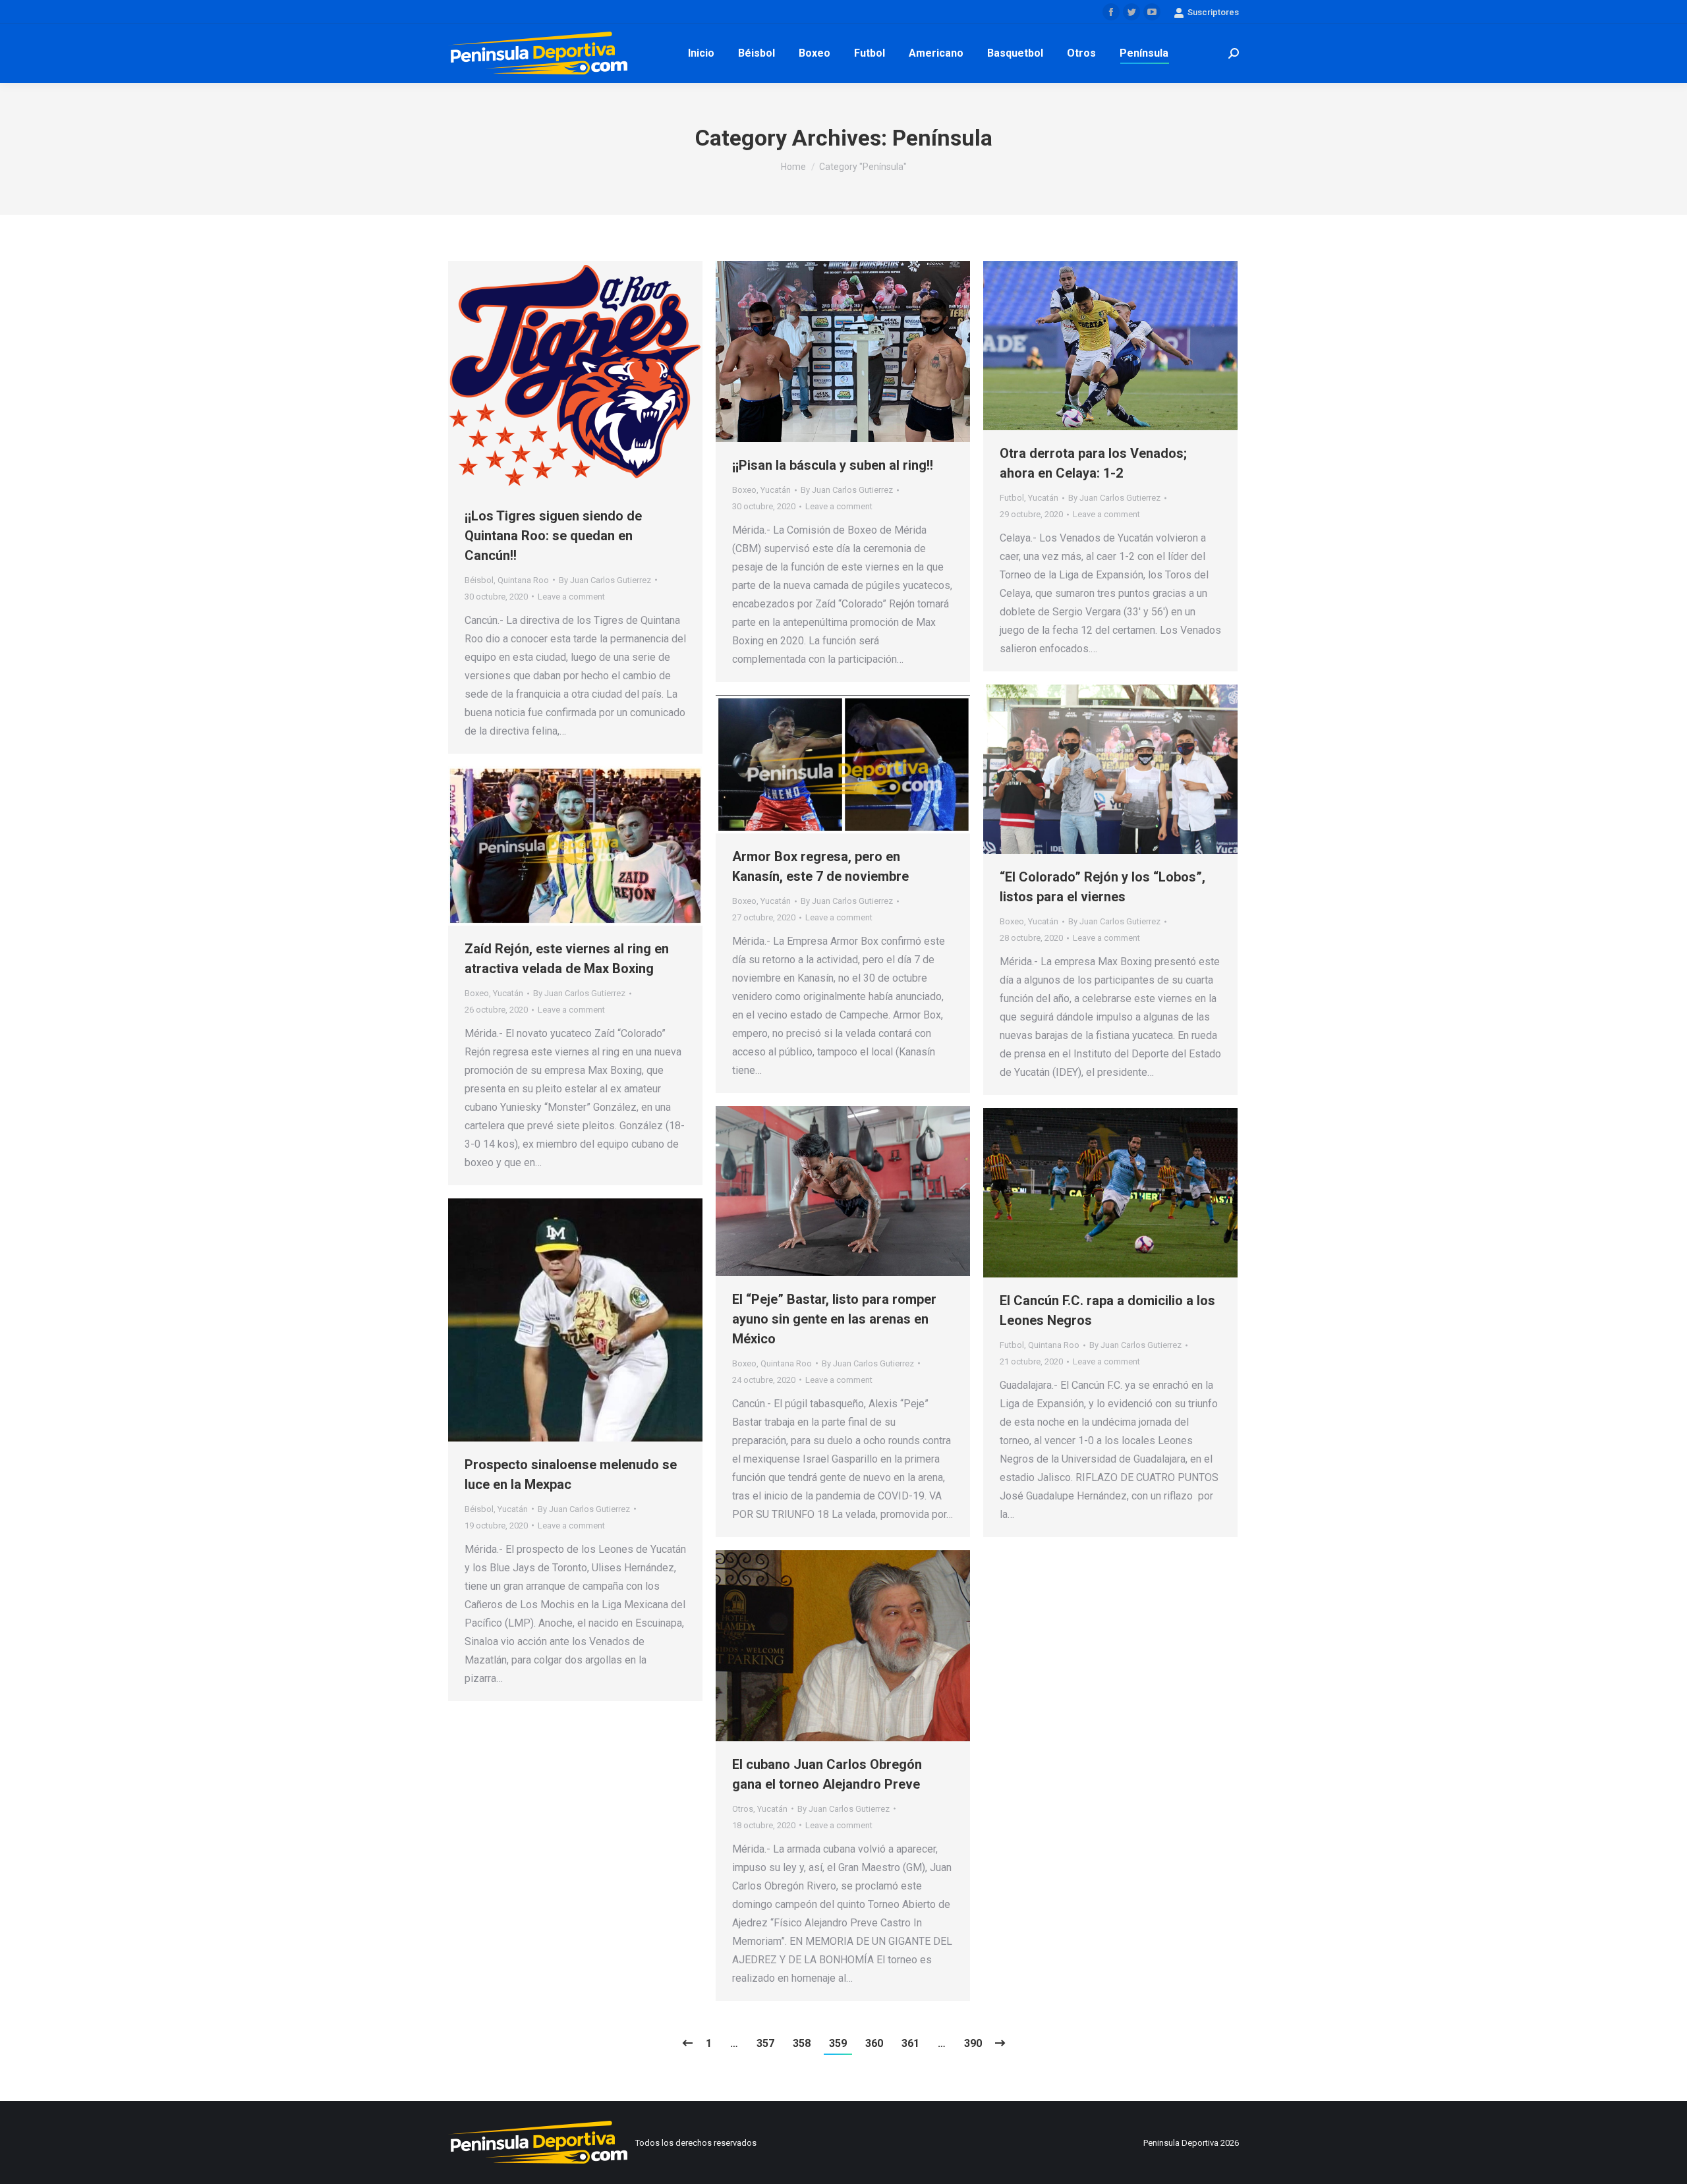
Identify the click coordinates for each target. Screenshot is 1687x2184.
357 (765, 2043)
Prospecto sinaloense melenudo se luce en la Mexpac (571, 1474)
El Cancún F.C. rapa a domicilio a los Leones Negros (1107, 1310)
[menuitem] (701, 53)
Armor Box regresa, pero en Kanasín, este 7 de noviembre (820, 866)
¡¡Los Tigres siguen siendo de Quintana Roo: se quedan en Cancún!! (553, 536)
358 (802, 2043)
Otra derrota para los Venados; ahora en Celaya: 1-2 (1093, 463)
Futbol (1012, 498)
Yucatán (776, 490)
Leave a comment (571, 597)
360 (874, 2043)
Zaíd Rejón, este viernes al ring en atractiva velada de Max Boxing (567, 959)
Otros (743, 1809)
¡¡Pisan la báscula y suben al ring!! (833, 465)
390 (973, 2043)
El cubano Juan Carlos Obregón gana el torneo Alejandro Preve (827, 1774)
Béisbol (479, 580)
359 (838, 2043)
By (605, 580)
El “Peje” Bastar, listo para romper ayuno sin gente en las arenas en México (834, 1319)
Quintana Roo (523, 580)
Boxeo (744, 490)
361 (910, 2043)
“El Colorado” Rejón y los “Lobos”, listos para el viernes (1102, 887)
